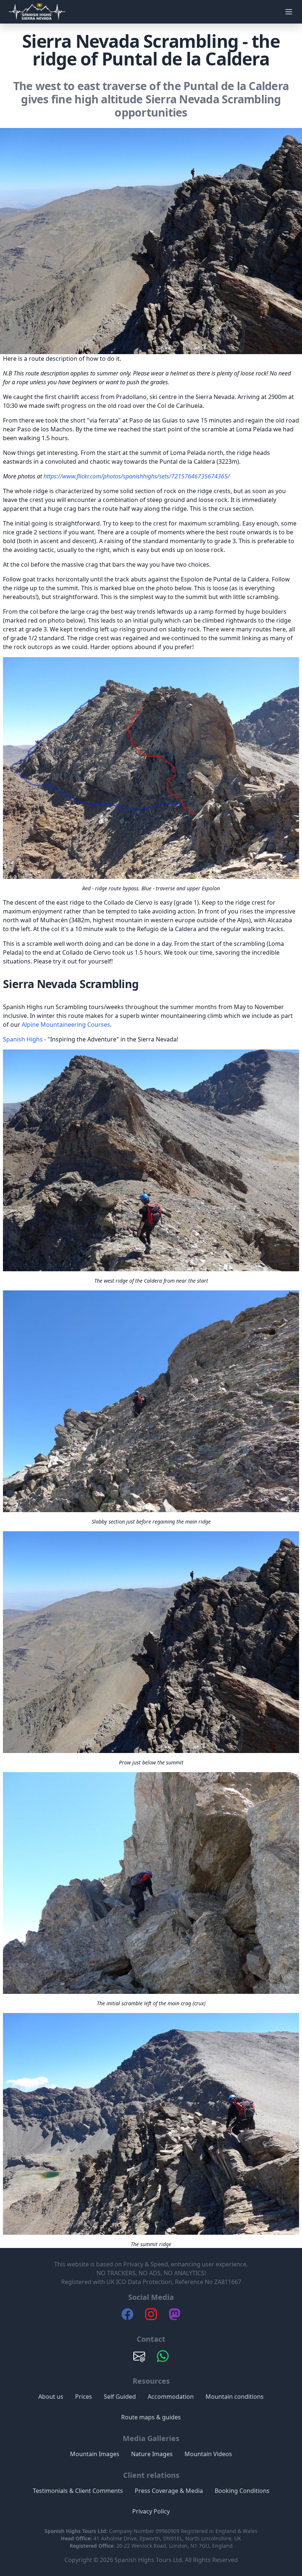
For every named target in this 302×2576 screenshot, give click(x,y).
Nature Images (152, 2454)
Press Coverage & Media (169, 2491)
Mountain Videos (208, 2454)
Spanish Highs (23, 1039)
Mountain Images (95, 2454)
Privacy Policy (151, 2511)
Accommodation (171, 2397)
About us (51, 2397)
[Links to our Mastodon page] (175, 2318)
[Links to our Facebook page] (127, 2318)
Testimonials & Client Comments (78, 2491)
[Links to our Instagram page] (151, 2318)
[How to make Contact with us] (139, 2360)
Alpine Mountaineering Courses (66, 1025)
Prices (84, 2397)
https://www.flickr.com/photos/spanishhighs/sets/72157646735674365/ (137, 476)
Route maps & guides (151, 2417)
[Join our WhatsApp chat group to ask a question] (163, 2360)
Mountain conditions (235, 2397)
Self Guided (120, 2397)
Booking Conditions (242, 2491)
